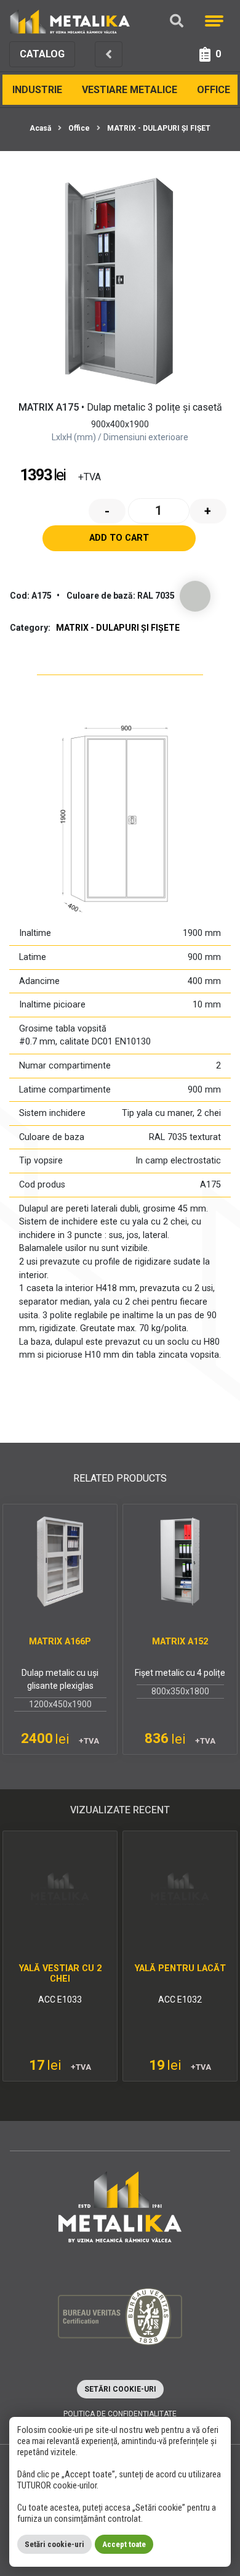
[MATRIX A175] (120, 281)
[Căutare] (177, 21)
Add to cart (119, 538)
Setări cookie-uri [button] (120, 2389)
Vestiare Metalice (130, 90)
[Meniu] (214, 21)
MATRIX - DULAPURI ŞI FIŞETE (161, 128)
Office (214, 90)
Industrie (37, 90)
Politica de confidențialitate (120, 2414)
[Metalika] (70, 21)
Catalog (42, 54)
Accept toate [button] (124, 2544)
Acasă (40, 128)
